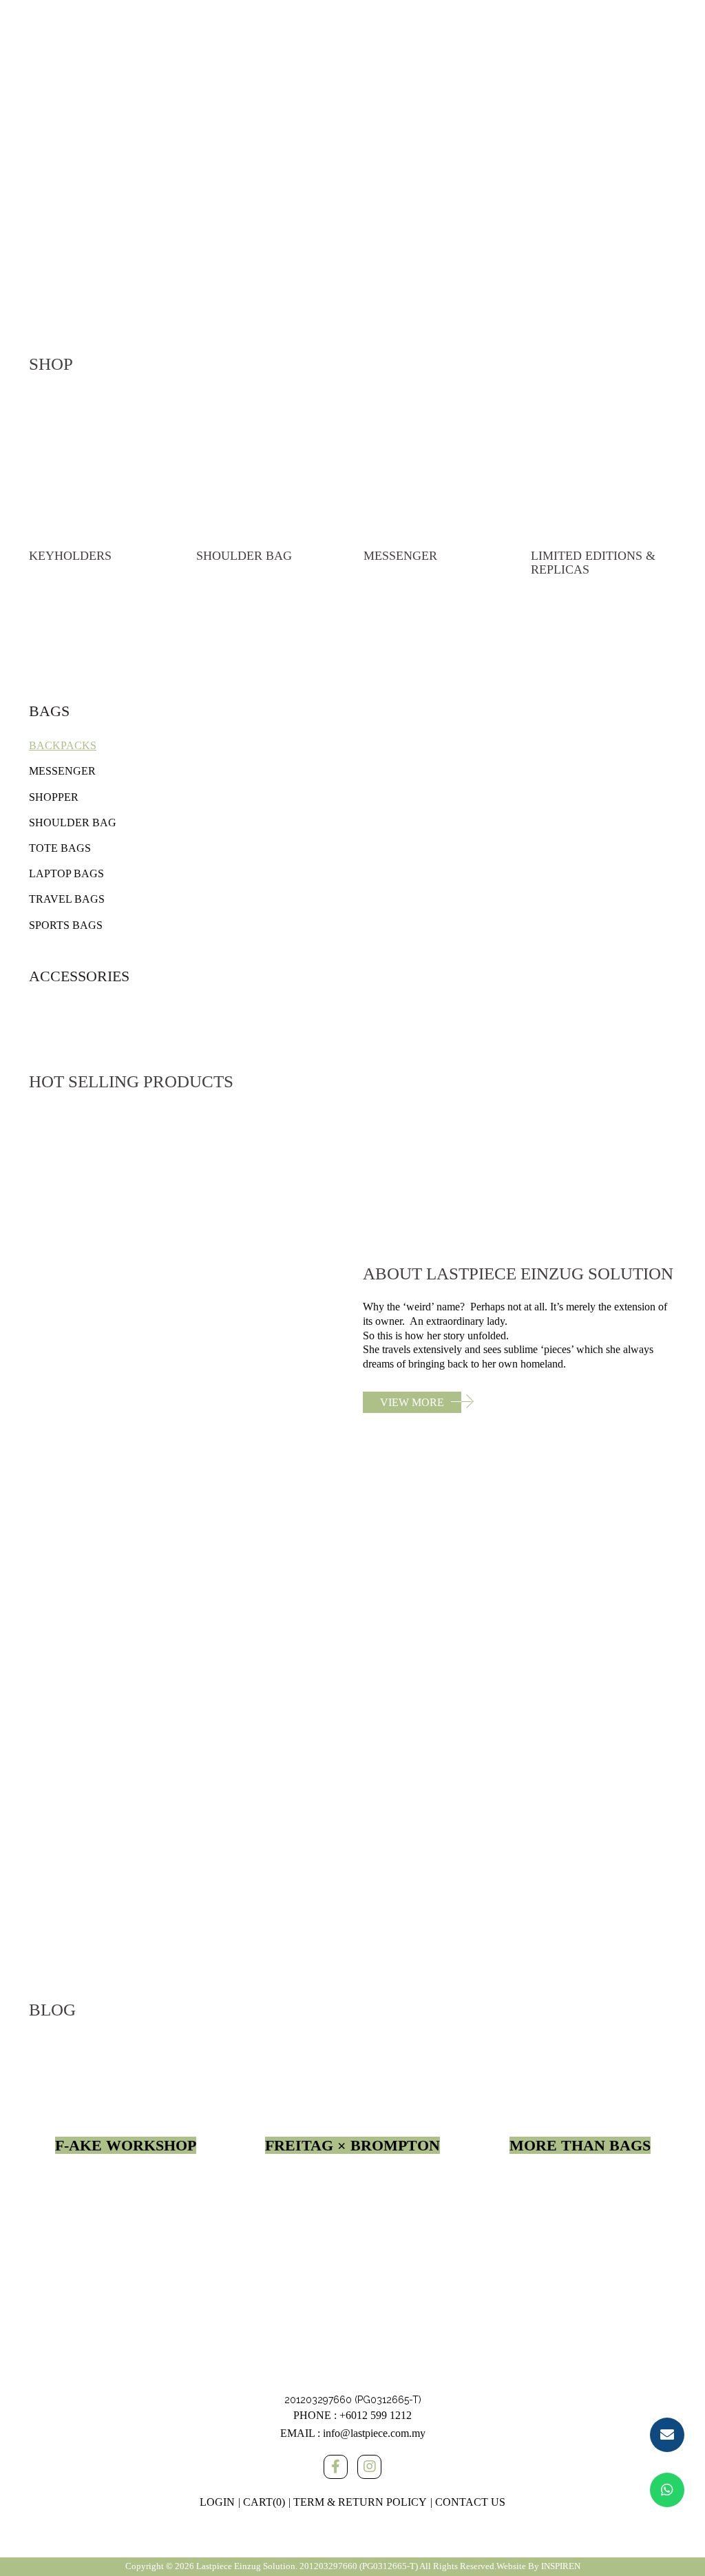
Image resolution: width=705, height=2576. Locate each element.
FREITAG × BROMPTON (352, 2145)
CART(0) (264, 2502)
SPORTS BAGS (66, 925)
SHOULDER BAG (73, 823)
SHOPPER (54, 797)
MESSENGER (62, 771)
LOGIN (217, 2502)
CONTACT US (470, 2502)
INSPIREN (561, 2566)
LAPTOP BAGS (66, 873)
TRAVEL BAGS (67, 899)
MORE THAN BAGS (580, 2145)
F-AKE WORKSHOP (126, 2145)
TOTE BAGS (60, 848)
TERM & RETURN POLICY (360, 2502)
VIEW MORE (412, 1402)
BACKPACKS (63, 745)
